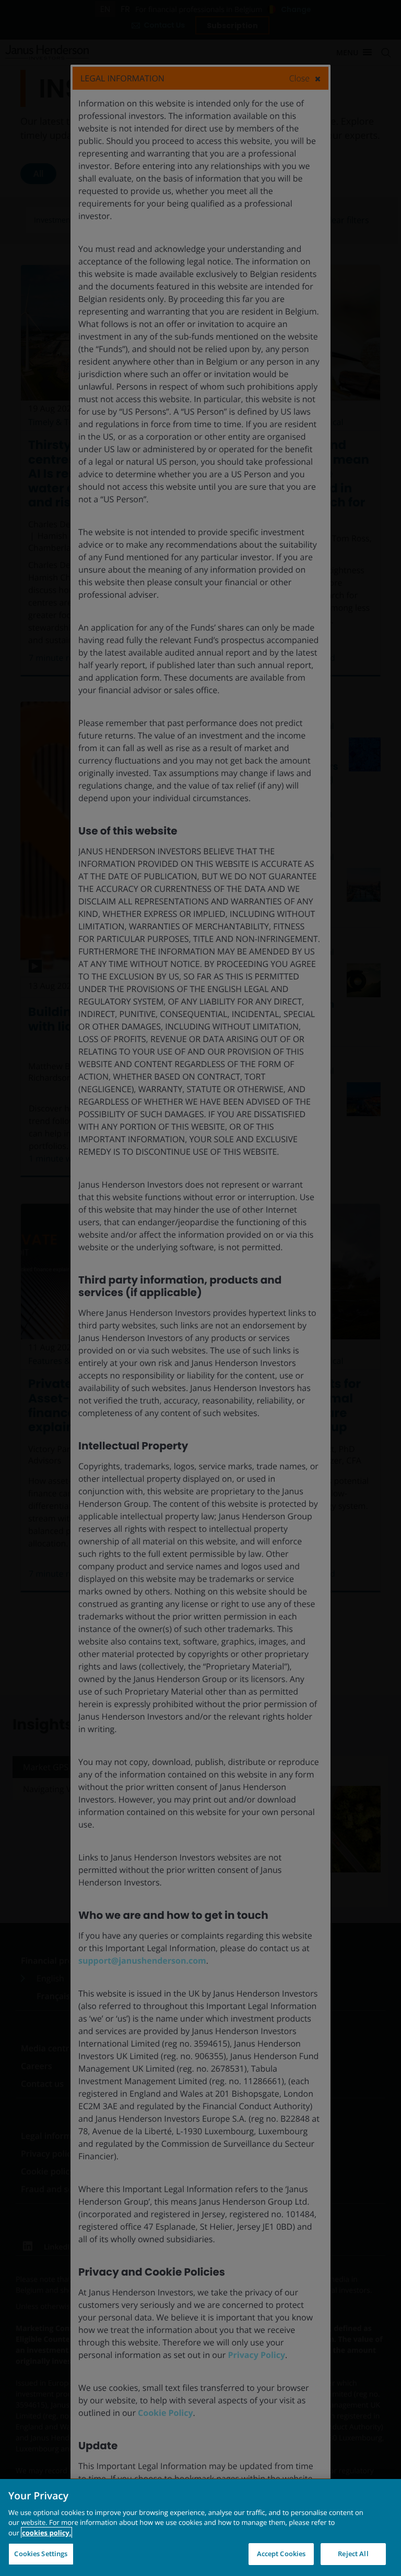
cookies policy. (46, 2533)
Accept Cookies (281, 2554)
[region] (200, 2527)
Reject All (353, 2554)
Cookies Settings (41, 2554)
